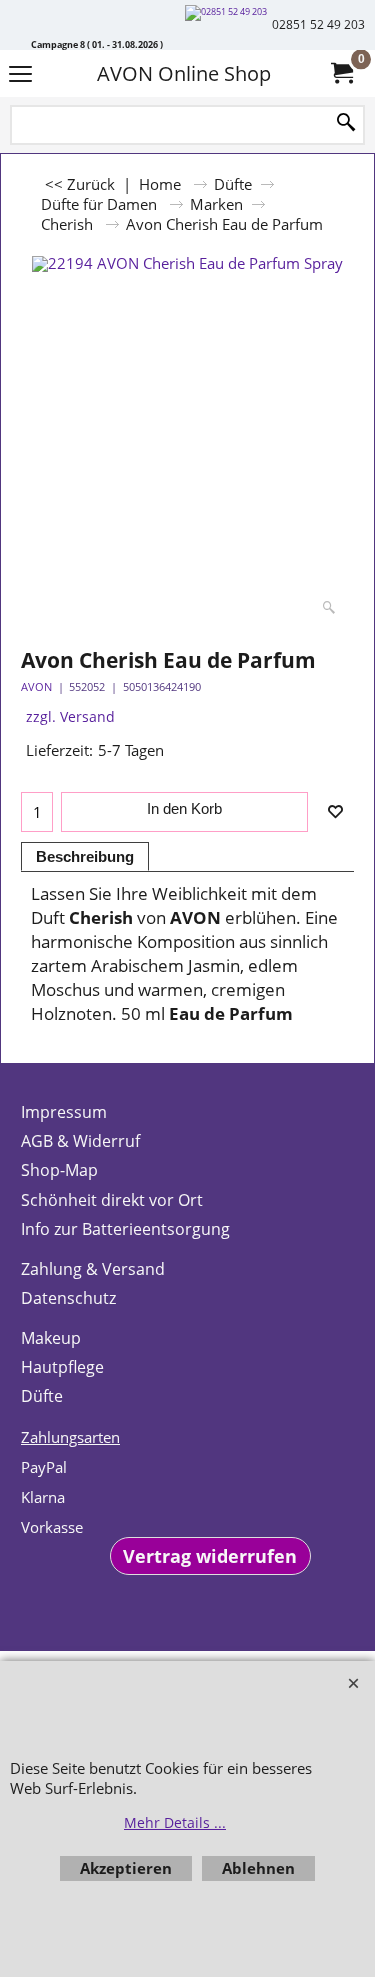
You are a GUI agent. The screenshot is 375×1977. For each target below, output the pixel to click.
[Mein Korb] (341, 73)
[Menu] (20, 75)
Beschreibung (85, 857)
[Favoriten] (335, 812)
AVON (36, 686)
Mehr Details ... (175, 1822)
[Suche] (346, 123)
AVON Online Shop (184, 73)
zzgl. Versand (70, 716)
